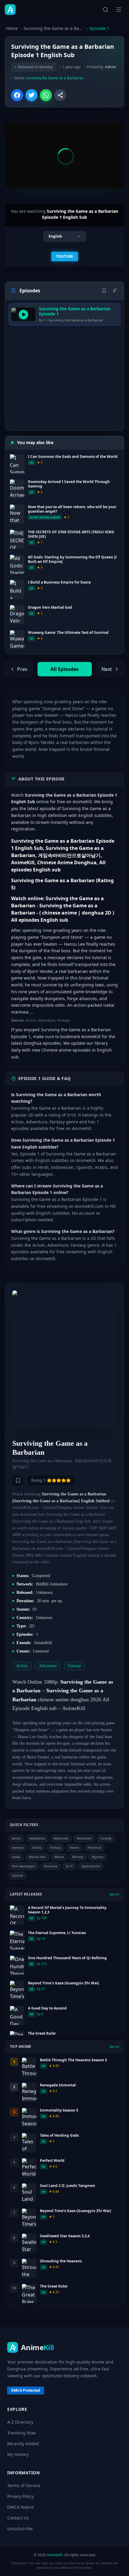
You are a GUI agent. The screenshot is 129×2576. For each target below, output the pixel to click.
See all (114, 1894)
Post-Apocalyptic (24, 1866)
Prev (22, 669)
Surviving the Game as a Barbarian (54, 28)
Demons (18, 1848)
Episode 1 (99, 28)
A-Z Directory (20, 2422)
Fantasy (56, 1848)
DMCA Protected (26, 2390)
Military (78, 1857)
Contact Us (18, 2518)
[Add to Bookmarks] (18, 1480)
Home (12, 28)
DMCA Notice (20, 2507)
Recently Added (23, 2444)
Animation (84, 1838)
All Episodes (64, 669)
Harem (74, 1848)
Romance (51, 1866)
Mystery (97, 1857)
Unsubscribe (20, 2529)
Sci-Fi (69, 1866)
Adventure (61, 1838)
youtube (65, 256)
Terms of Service (24, 2485)
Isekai (16, 1857)
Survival (18, 1875)
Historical (94, 1848)
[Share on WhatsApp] (46, 95)
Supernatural (91, 1866)
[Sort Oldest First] (115, 291)
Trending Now (21, 2433)
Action (16, 1838)
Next (107, 669)
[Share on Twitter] (31, 95)
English (55, 236)
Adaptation (37, 1838)
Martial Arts (37, 1857)
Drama (37, 1848)
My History (18, 2454)
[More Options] (60, 95)
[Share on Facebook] (17, 95)
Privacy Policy (21, 2496)
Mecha (59, 1857)
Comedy (106, 1838)
